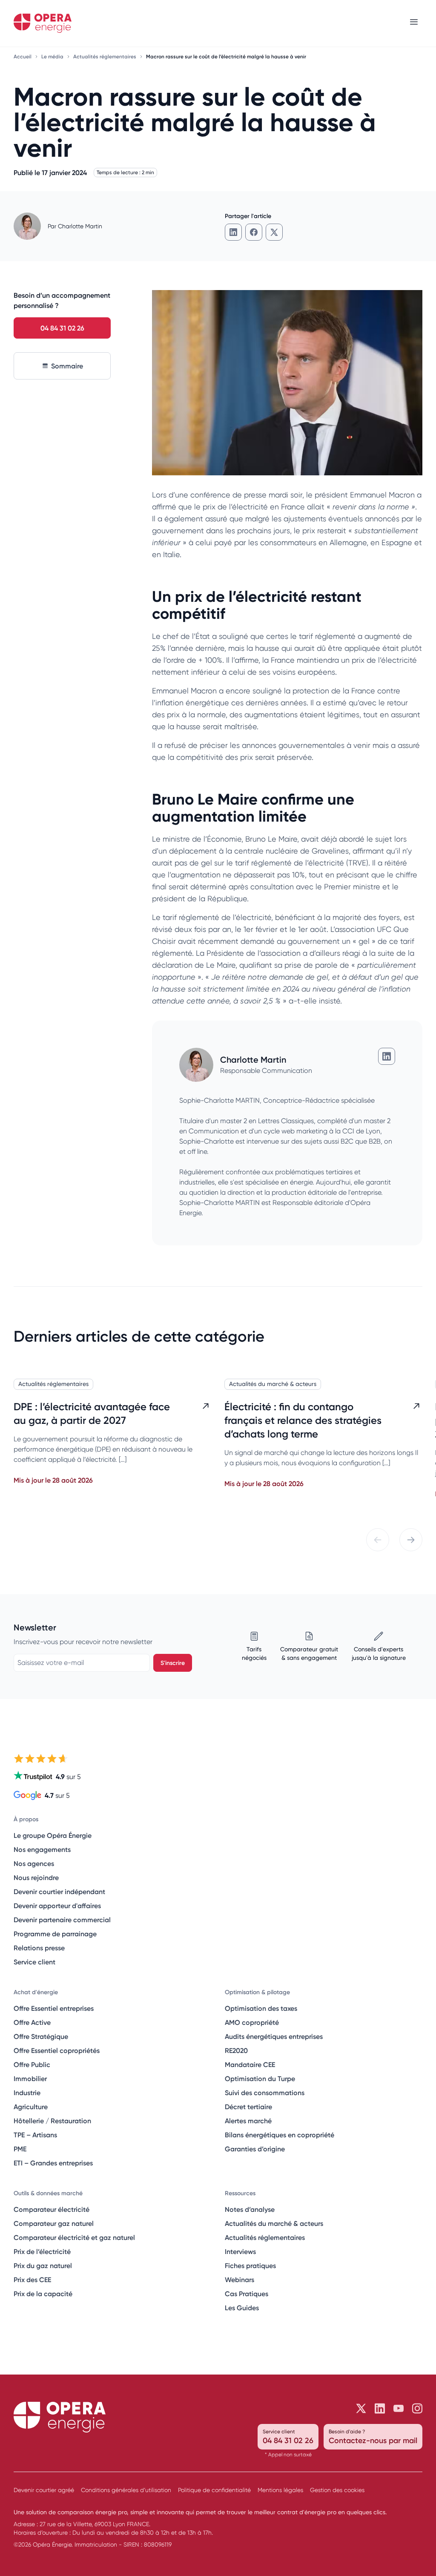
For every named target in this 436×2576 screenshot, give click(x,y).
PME (20, 2149)
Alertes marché (248, 2121)
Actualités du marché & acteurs (273, 1384)
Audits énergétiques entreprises (274, 2036)
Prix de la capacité (43, 2294)
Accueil (23, 56)
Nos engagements (42, 1849)
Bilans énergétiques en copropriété (280, 2135)
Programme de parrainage (55, 1934)
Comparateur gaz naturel (54, 2223)
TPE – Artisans (35, 2135)
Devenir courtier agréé (44, 2490)
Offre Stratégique (41, 2036)
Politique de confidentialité (214, 2490)
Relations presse (39, 1948)
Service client (34, 1962)
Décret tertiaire (248, 2107)
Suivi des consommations (265, 2093)
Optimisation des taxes (261, 2008)
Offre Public (32, 2064)
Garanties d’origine (255, 2149)
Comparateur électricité (52, 2209)
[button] (378, 1540)
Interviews (240, 2251)
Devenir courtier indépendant (59, 1892)
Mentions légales (280, 2490)
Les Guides (242, 2308)
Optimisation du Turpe (260, 2079)
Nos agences (34, 1863)
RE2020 (236, 2050)
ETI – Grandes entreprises (53, 2163)
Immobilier (30, 2079)
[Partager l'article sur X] (274, 232)
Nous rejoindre (36, 1877)
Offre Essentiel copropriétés (57, 2050)
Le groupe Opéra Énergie (53, 1835)
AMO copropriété (252, 2022)
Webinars (240, 2280)
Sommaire (67, 366)
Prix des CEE (32, 2280)
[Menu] (414, 23)
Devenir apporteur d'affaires (57, 1906)
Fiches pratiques (250, 2265)
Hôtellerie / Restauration (52, 2121)
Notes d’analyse (250, 2209)
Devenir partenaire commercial (62, 1920)
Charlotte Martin (80, 226)
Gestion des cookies (337, 2490)
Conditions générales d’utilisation (126, 2490)
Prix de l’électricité (42, 2251)
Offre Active (32, 2022)
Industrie (27, 2093)
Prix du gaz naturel (43, 2265)
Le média (53, 56)
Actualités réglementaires (105, 56)
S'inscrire (173, 1663)
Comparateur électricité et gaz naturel (74, 2237)
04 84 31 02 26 (62, 328)
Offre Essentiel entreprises (54, 2008)
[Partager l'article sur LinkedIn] (233, 232)
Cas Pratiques (247, 2294)
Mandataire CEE (250, 2064)
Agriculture (31, 2107)
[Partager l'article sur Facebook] (254, 232)
